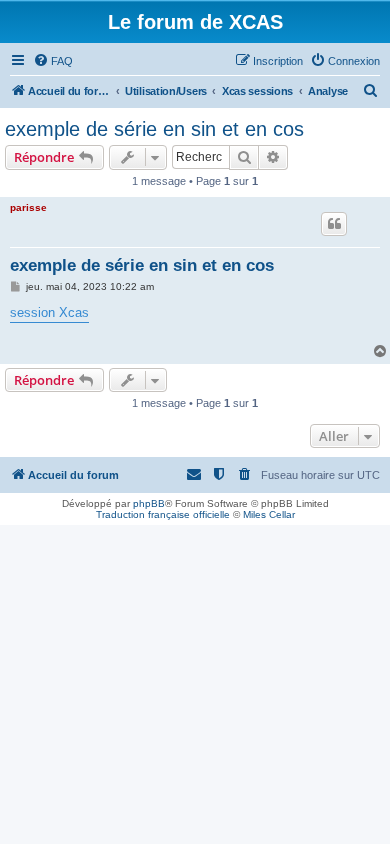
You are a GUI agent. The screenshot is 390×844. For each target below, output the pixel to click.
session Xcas (49, 312)
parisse (28, 207)
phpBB (149, 503)
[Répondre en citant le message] (334, 224)
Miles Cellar (269, 514)
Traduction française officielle (163, 514)
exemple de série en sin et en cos (154, 129)
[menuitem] (53, 61)
